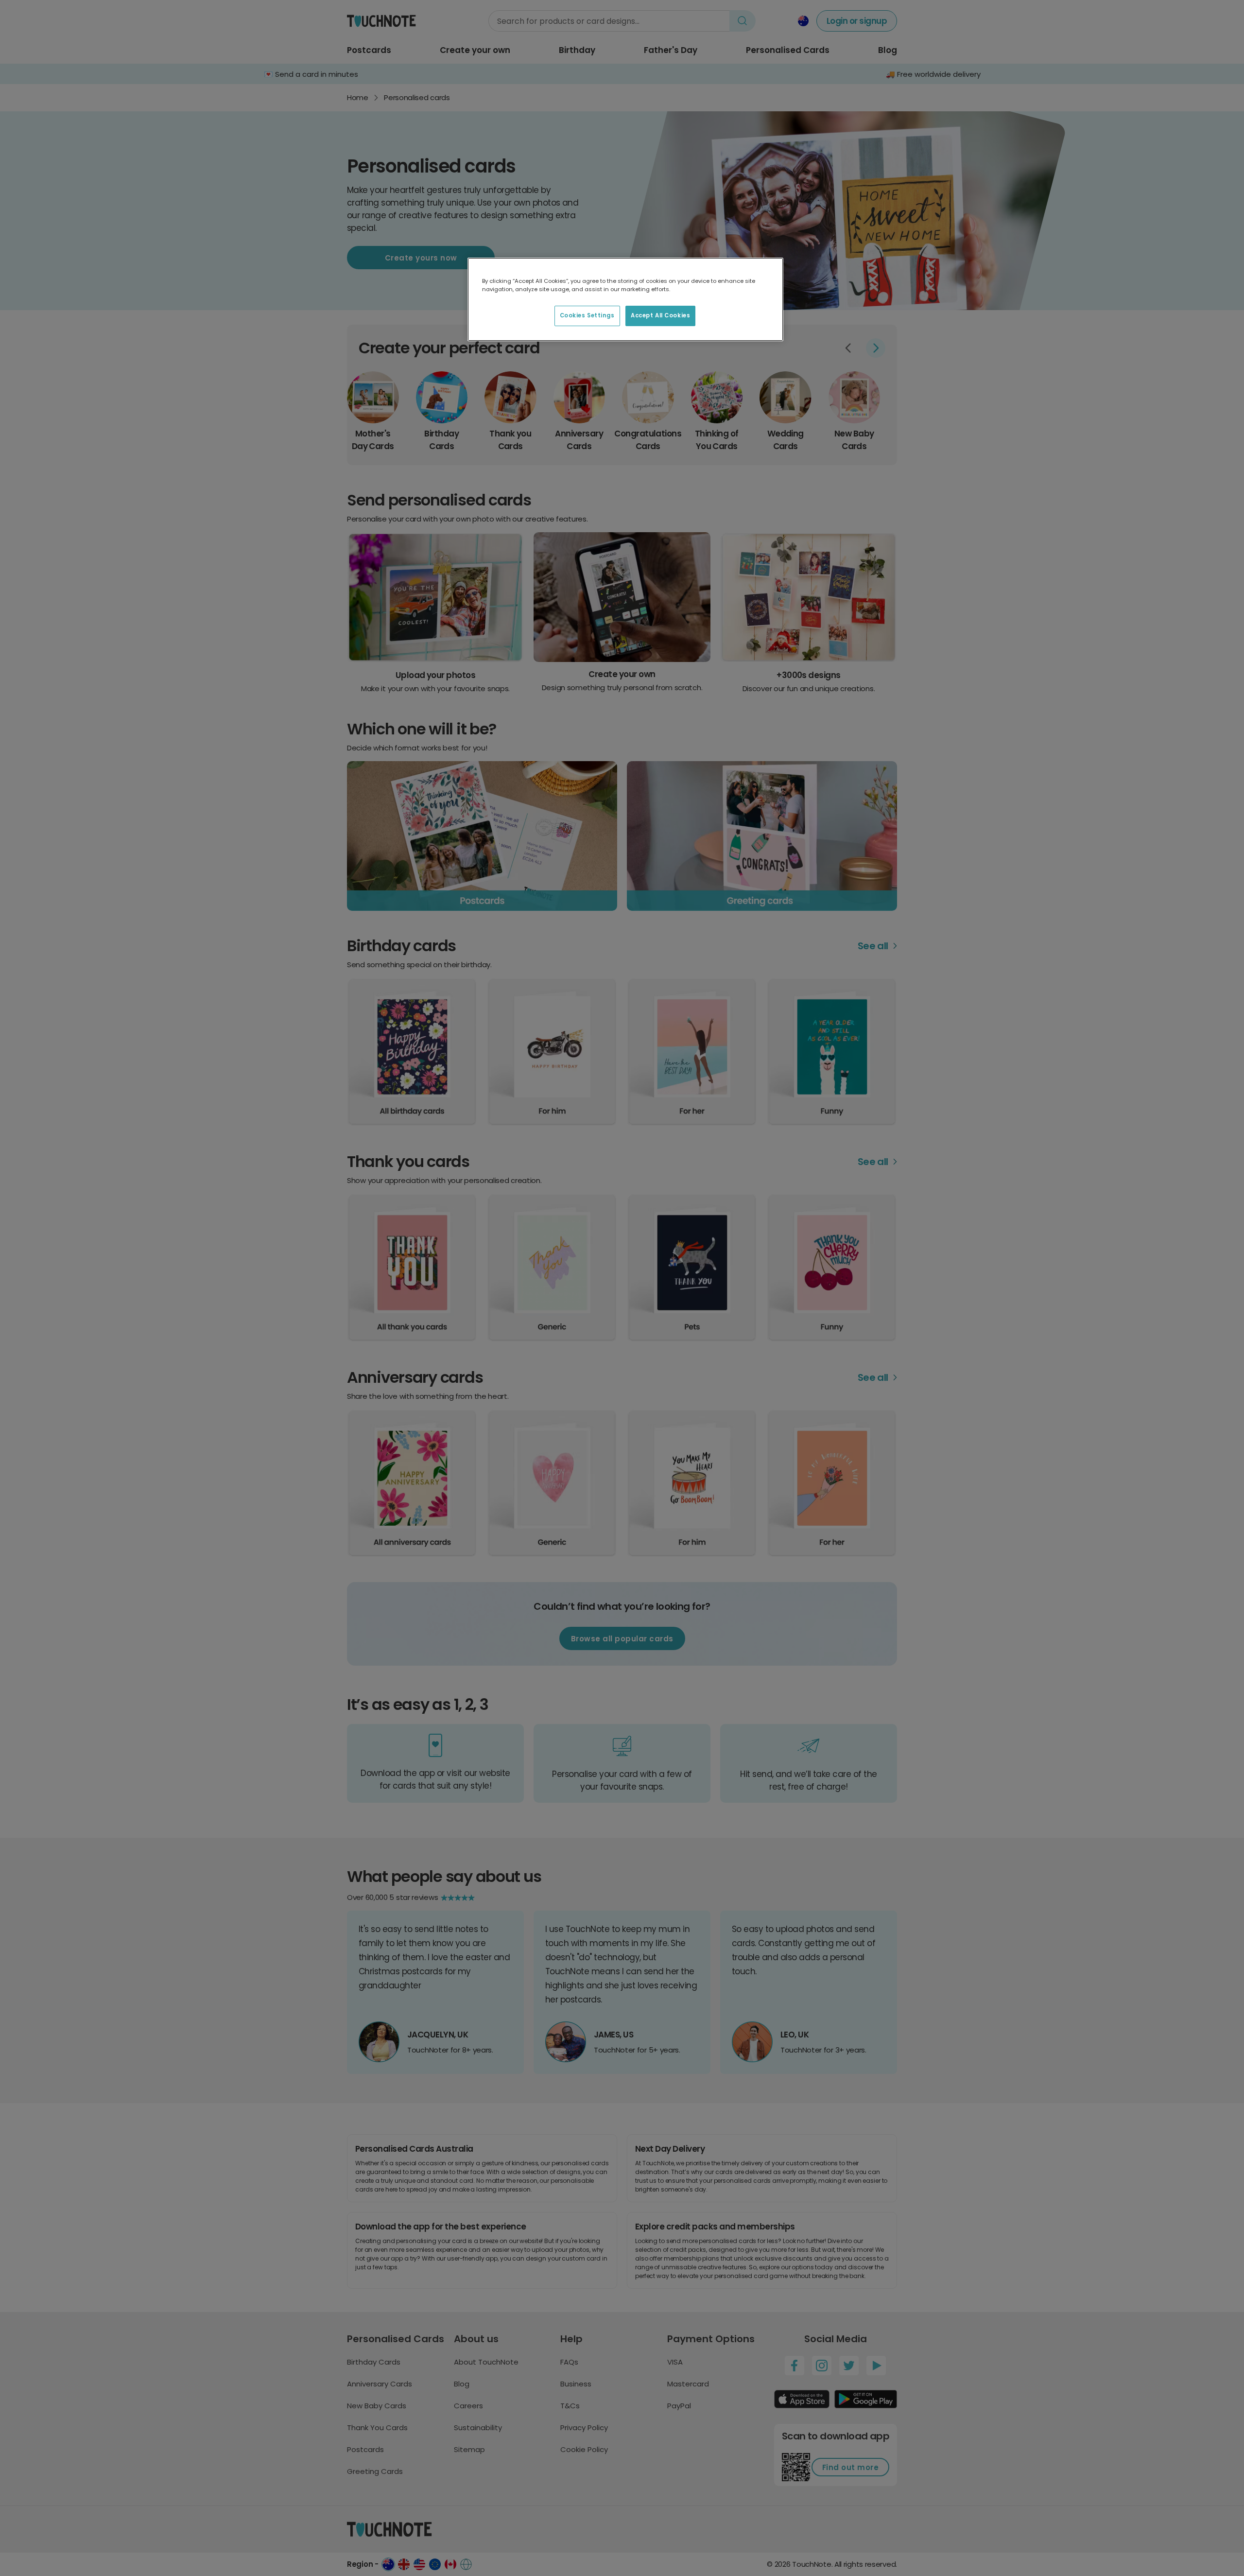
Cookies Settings (587, 315)
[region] (625, 299)
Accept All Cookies (660, 315)
